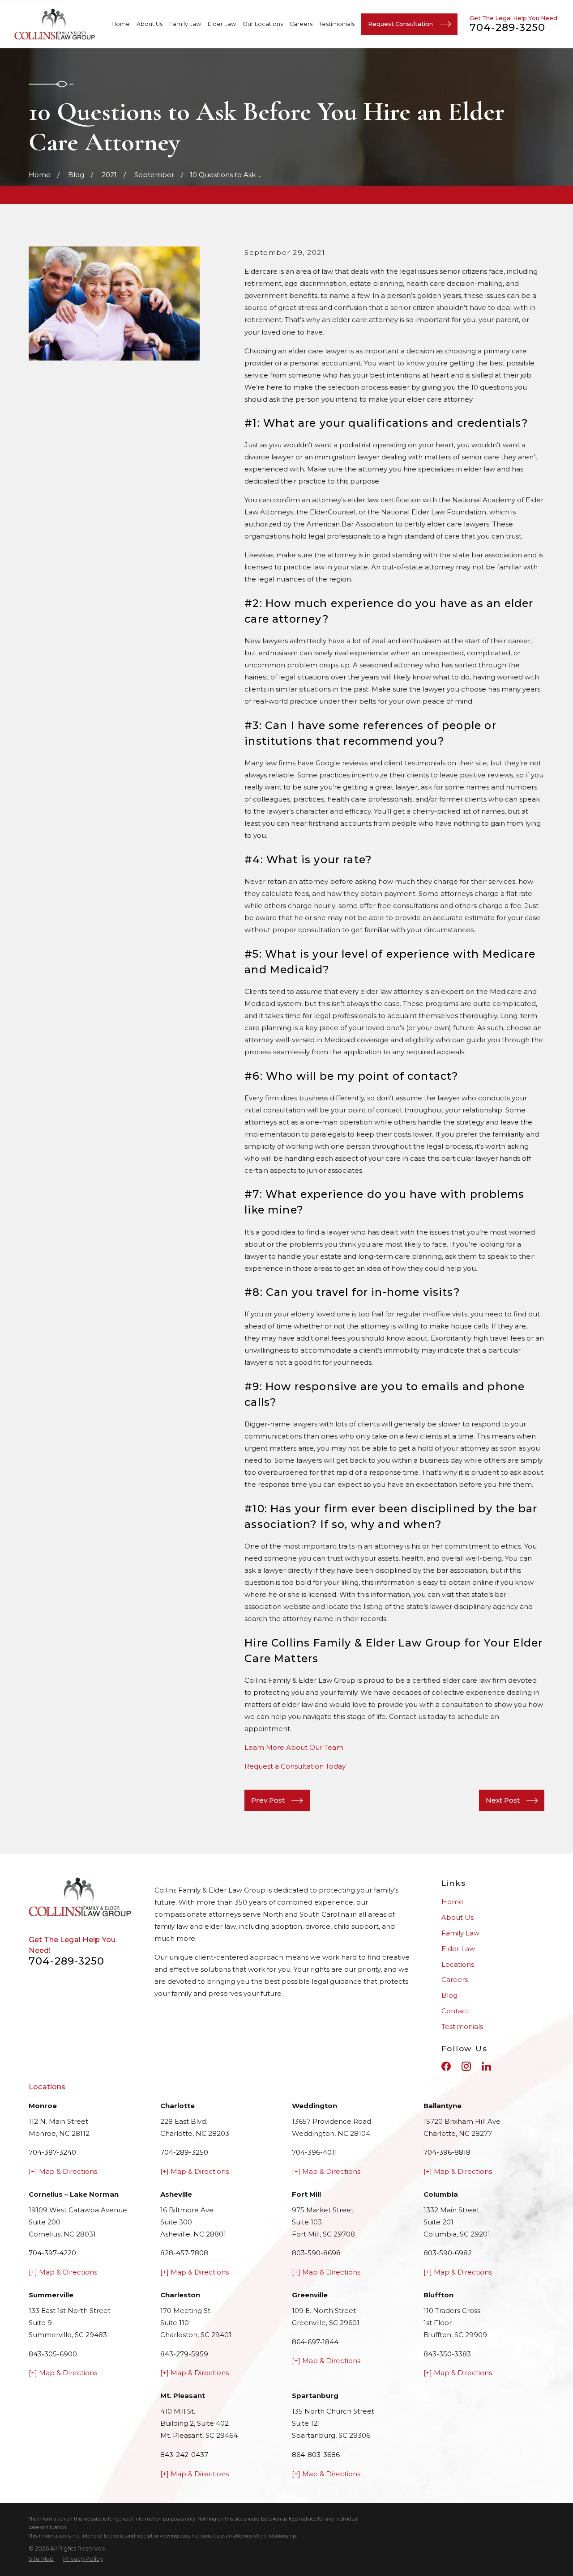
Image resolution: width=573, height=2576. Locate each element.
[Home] (55, 24)
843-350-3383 (447, 2354)
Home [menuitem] (121, 24)
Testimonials (462, 2026)
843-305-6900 (53, 2354)
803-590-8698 (316, 2253)
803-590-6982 (448, 2253)
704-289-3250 (508, 27)
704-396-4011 (314, 2152)
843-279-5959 (184, 2354)
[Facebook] (446, 2066)
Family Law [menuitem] (185, 24)
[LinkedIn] (486, 2066)
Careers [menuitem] (301, 24)
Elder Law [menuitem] (222, 24)
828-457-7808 (184, 2253)
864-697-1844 (315, 2342)
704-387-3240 (52, 2152)
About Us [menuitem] (150, 24)
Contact (455, 2011)
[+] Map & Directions (63, 2171)
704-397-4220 (52, 2253)
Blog (449, 1995)
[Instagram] (466, 2066)
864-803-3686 (316, 2455)
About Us (458, 1917)
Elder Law (458, 1949)
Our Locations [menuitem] (263, 24)
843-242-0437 (184, 2455)
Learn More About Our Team (294, 1747)
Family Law (460, 1933)
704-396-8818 (447, 2152)
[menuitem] (41, 2559)
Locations (458, 1964)
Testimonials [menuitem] (337, 24)
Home (452, 1902)
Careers (455, 1980)
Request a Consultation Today (295, 1766)
